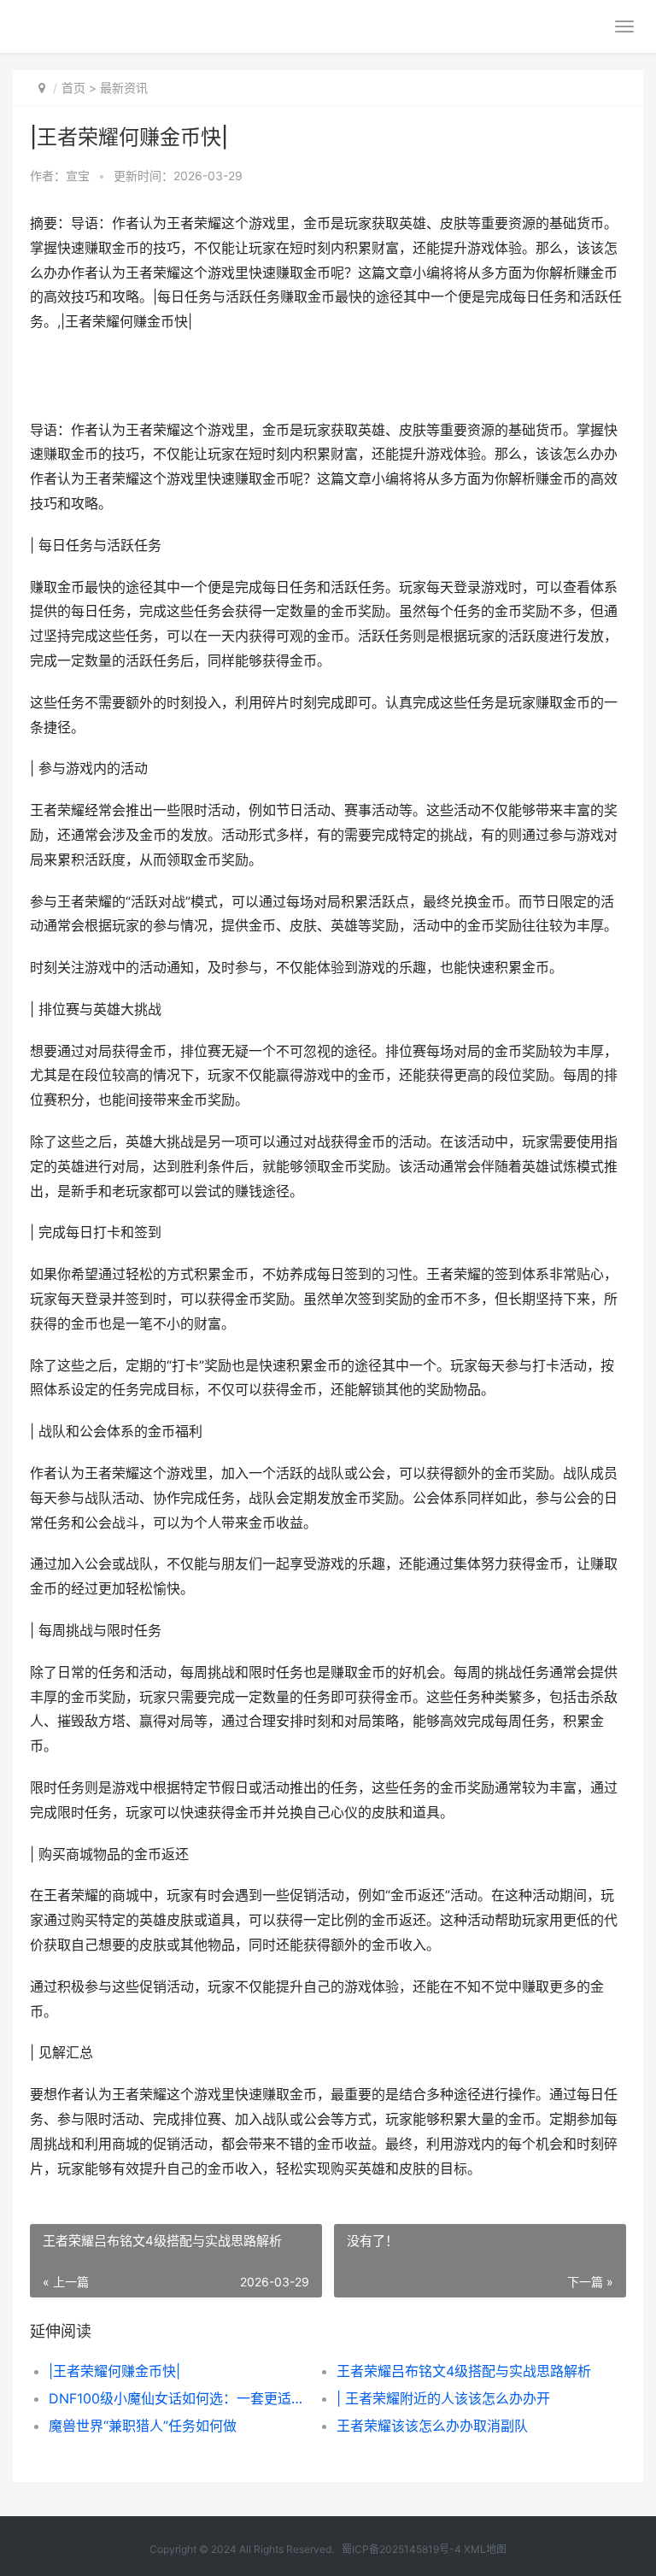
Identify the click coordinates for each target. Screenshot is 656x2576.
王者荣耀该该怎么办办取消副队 (432, 2426)
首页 (73, 88)
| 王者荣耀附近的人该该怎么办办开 (443, 2398)
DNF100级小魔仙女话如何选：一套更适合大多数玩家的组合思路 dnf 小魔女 (179, 2398)
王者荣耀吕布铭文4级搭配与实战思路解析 (464, 2371)
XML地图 (485, 2549)
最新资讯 (124, 88)
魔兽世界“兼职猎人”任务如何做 (143, 2426)
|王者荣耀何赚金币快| (114, 2371)
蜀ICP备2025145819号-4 (401, 2549)
